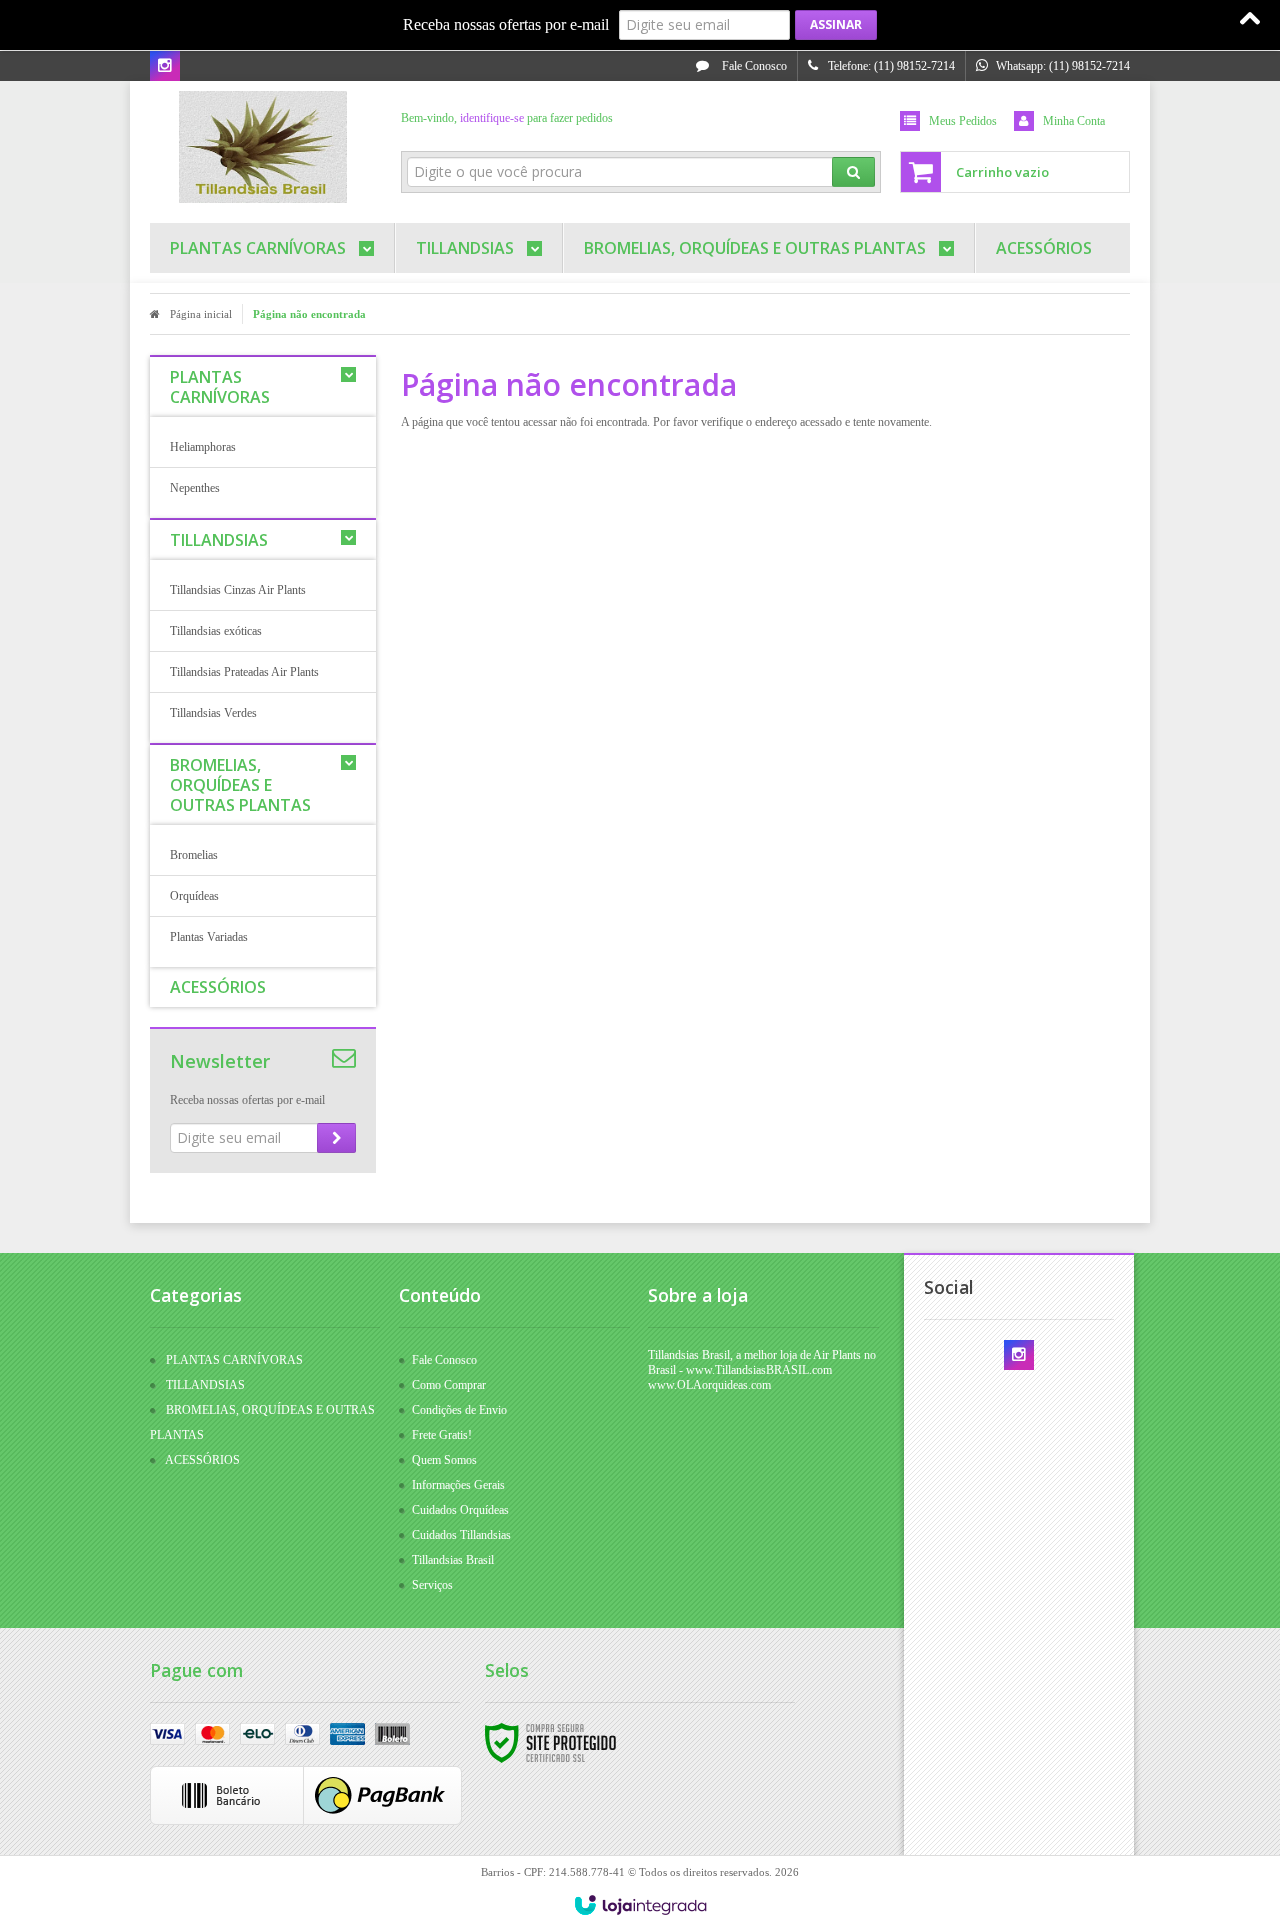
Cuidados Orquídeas (460, 1510)
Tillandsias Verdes (213, 713)
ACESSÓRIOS (202, 1460)
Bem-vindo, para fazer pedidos (507, 118)
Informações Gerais (458, 1485)
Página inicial (201, 314)
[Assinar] (836, 25)
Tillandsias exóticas (216, 631)
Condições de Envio (459, 1410)
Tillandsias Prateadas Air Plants (244, 672)
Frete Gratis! (442, 1435)
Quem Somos (444, 1460)
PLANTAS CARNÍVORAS (234, 1360)
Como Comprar (449, 1385)
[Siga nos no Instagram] (165, 67)
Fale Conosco (753, 66)
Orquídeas (194, 896)
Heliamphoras (203, 447)
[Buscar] (853, 172)
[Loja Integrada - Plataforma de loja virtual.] (640, 1905)
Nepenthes (195, 488)
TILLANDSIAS (205, 1385)
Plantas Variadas (209, 937)
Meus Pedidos (963, 121)
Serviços (432, 1585)
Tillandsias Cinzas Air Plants (238, 590)
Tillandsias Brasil (453, 1560)
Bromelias (194, 855)
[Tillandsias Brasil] (263, 147)
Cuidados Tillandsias (461, 1535)
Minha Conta (1074, 121)
